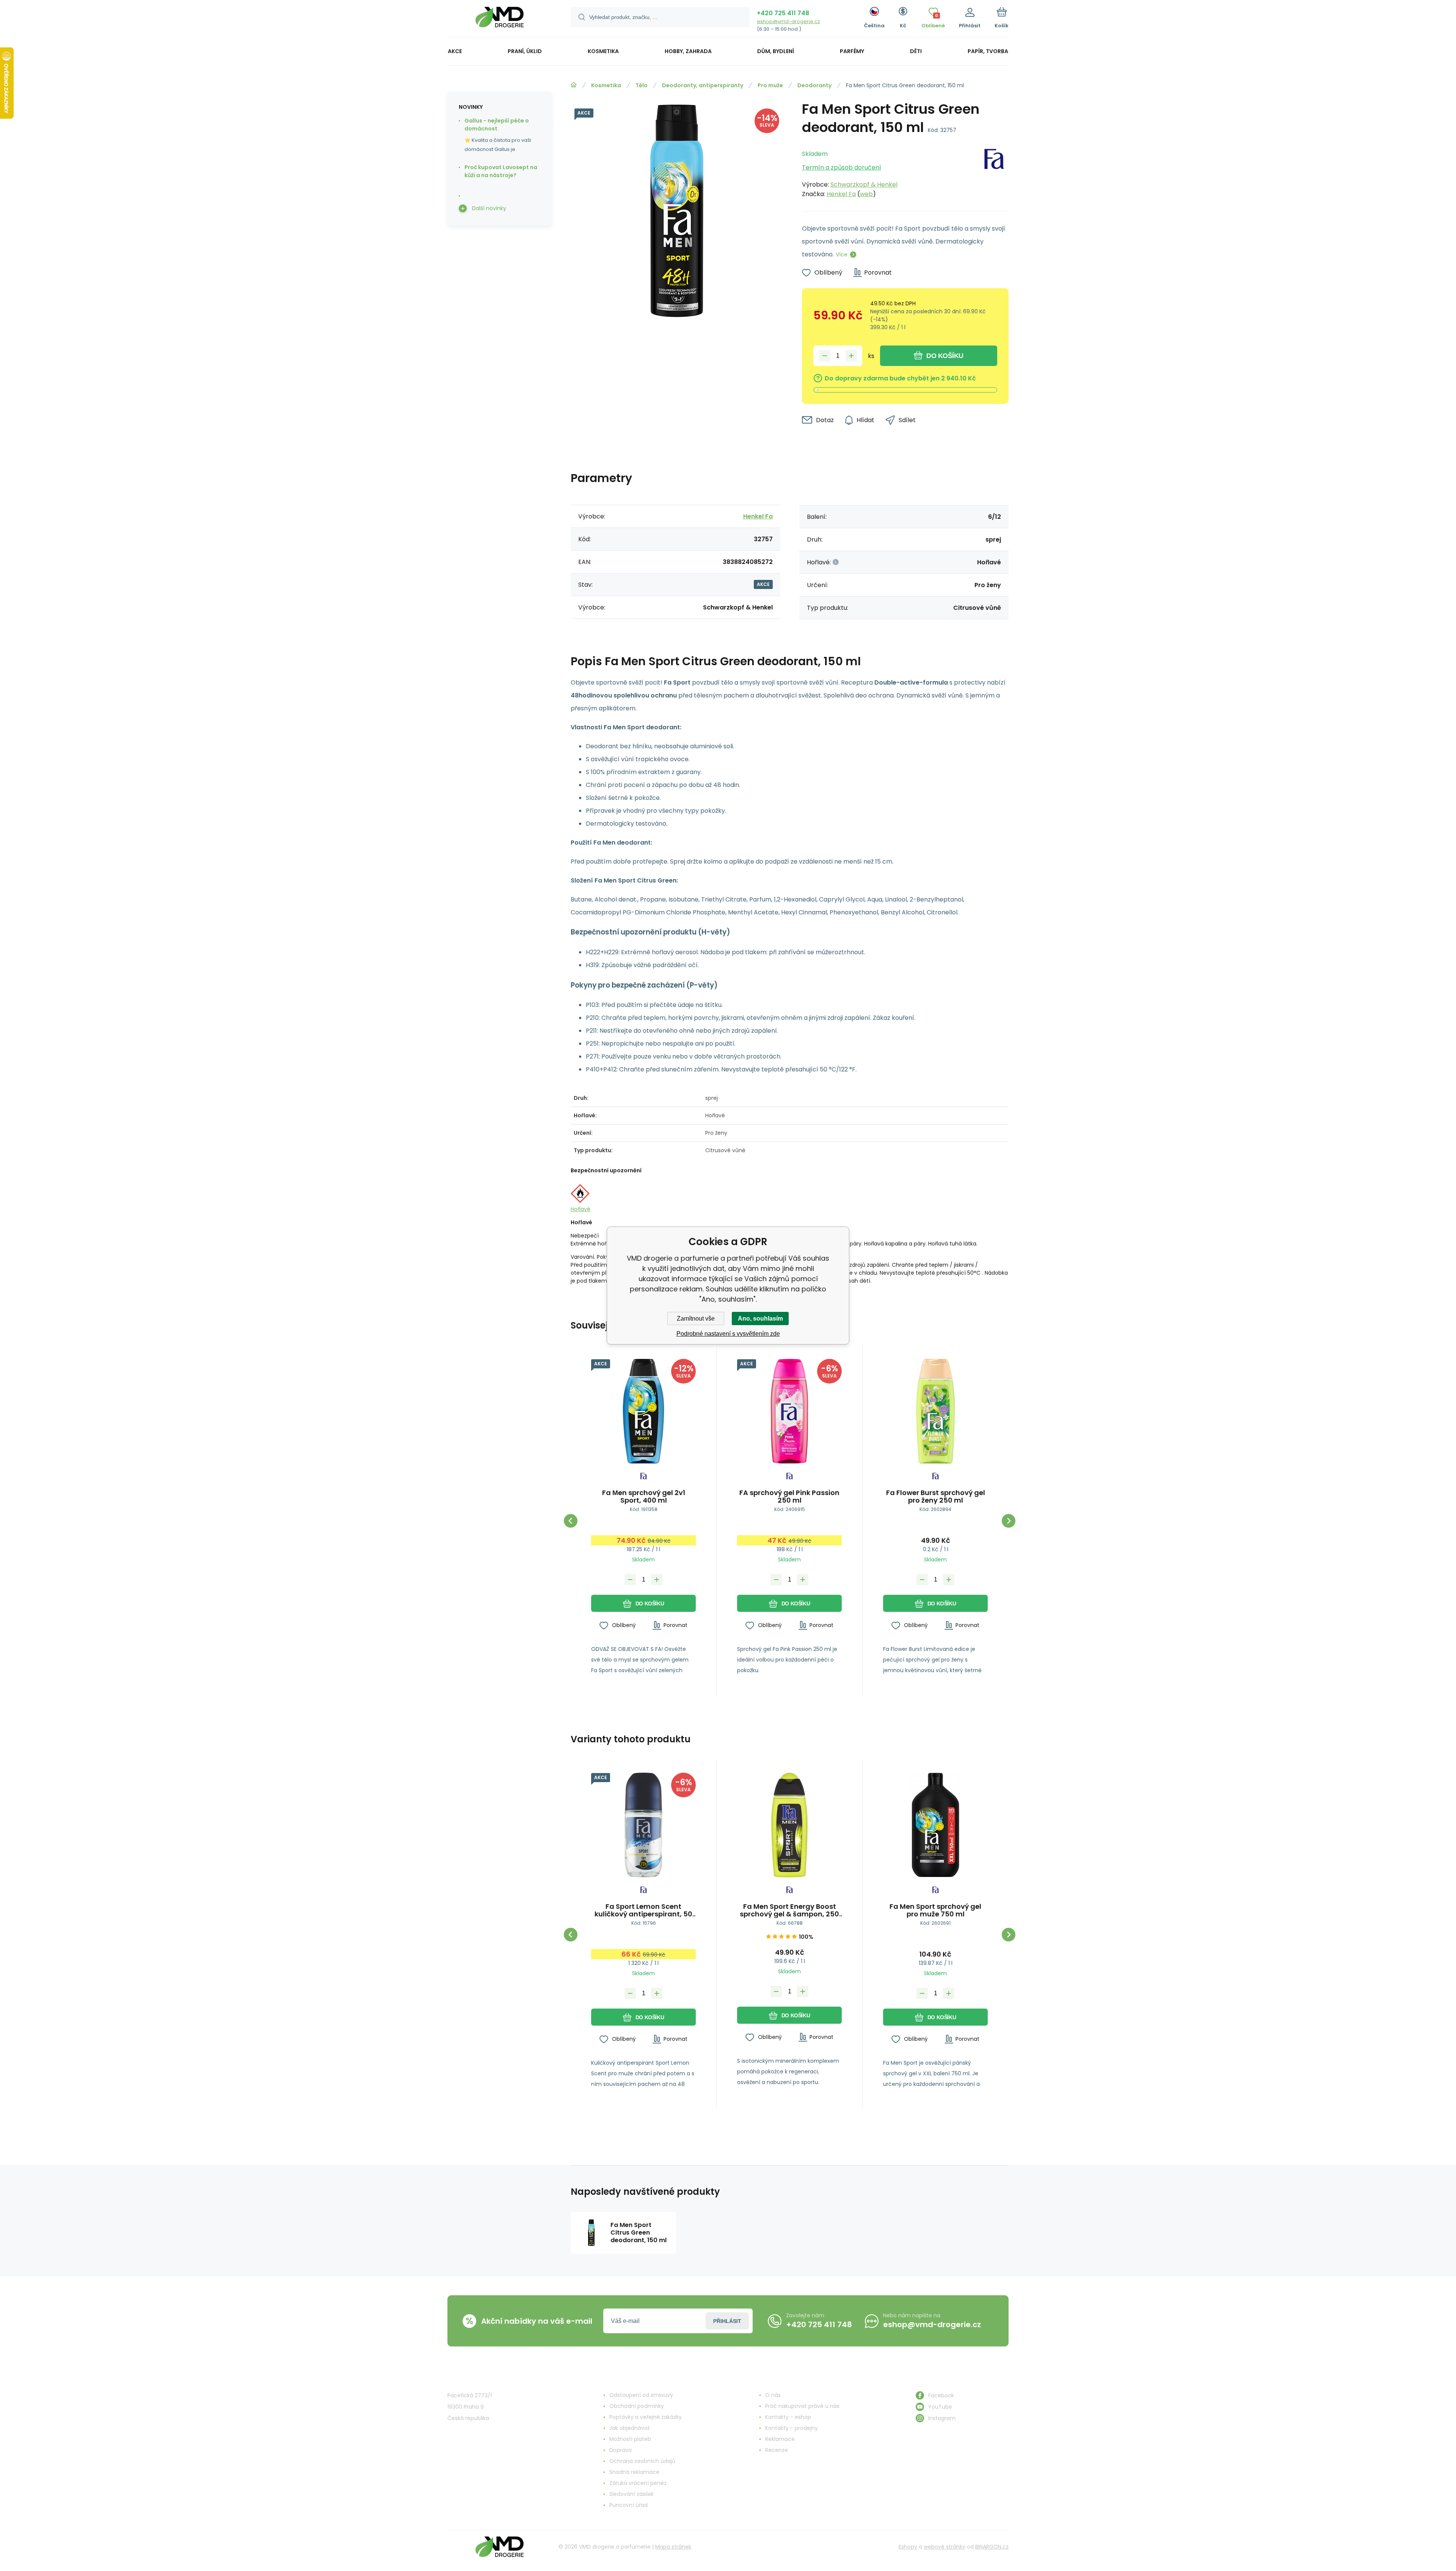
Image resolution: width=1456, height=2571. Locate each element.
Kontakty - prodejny (792, 2428)
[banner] (500, 20)
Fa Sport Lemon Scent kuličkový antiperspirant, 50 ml (643, 1910)
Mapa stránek (673, 2547)
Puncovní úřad (628, 2505)
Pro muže (770, 85)
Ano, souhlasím (760, 1318)
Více (842, 254)
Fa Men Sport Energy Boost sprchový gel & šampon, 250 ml (789, 1910)
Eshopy (908, 2547)
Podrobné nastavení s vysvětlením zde (728, 1334)
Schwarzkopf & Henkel (864, 185)
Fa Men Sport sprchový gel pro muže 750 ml (935, 1910)
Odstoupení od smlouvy (641, 2395)
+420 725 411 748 (783, 13)
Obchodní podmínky (637, 2406)
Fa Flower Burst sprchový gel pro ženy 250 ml (936, 1497)
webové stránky (945, 2547)
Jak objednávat (630, 2428)
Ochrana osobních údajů (642, 2461)
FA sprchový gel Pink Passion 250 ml (789, 1497)
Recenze (777, 2450)
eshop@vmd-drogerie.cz (788, 21)
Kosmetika (606, 85)
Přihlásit (727, 2321)
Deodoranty (814, 85)
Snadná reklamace (634, 2472)
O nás (773, 2395)
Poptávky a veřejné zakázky (646, 2417)
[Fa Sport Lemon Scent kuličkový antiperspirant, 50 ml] (643, 1825)
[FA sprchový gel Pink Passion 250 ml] (789, 1411)
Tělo (642, 85)
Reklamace (780, 2439)
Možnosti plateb (630, 2439)
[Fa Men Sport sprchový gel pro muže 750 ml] (935, 1825)
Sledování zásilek (632, 2494)
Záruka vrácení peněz (638, 2483)
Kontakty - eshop (788, 2417)
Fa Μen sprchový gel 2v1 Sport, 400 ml (644, 1497)
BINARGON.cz (992, 2547)
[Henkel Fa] (994, 172)
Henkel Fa (841, 194)
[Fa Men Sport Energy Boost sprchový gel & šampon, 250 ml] (789, 1825)
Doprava (621, 2450)
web (866, 194)
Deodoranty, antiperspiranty (703, 85)
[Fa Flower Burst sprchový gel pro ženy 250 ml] (935, 1411)
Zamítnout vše (696, 1318)
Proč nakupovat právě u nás (802, 2406)
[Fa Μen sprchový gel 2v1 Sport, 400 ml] (643, 1411)
